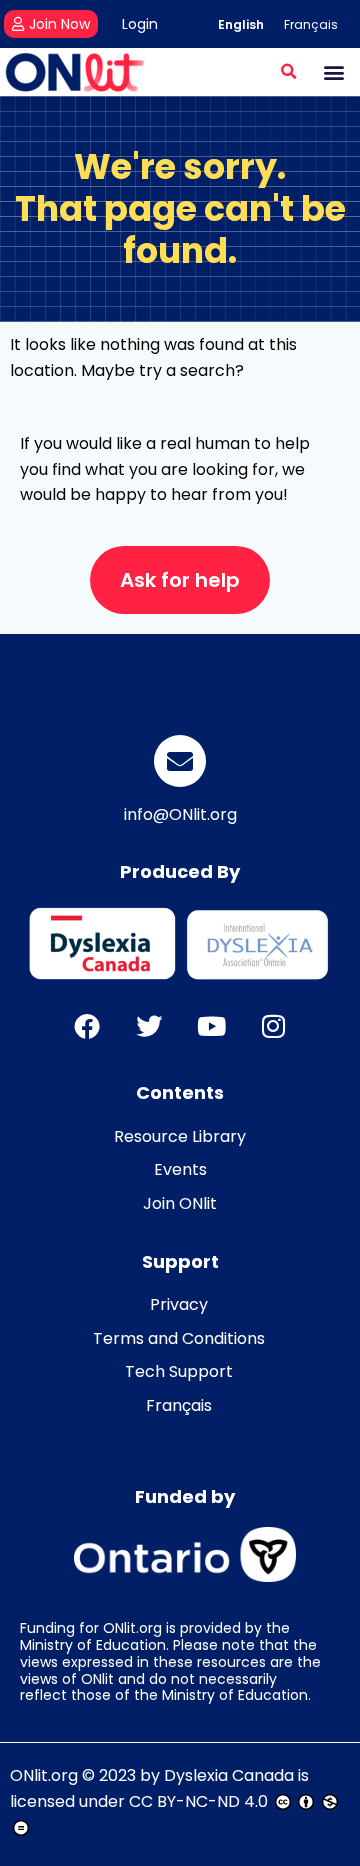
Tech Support (179, 1371)
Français (179, 1405)
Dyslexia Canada (229, 1775)
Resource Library (180, 1136)
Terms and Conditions (179, 1338)
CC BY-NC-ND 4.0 (198, 1801)
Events (180, 1169)
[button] (288, 71)
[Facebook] (87, 1026)
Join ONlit (180, 1203)
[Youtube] (211, 1026)
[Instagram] (273, 1026)
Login (140, 24)
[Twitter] (149, 1026)
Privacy (179, 1304)
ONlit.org (44, 1775)
